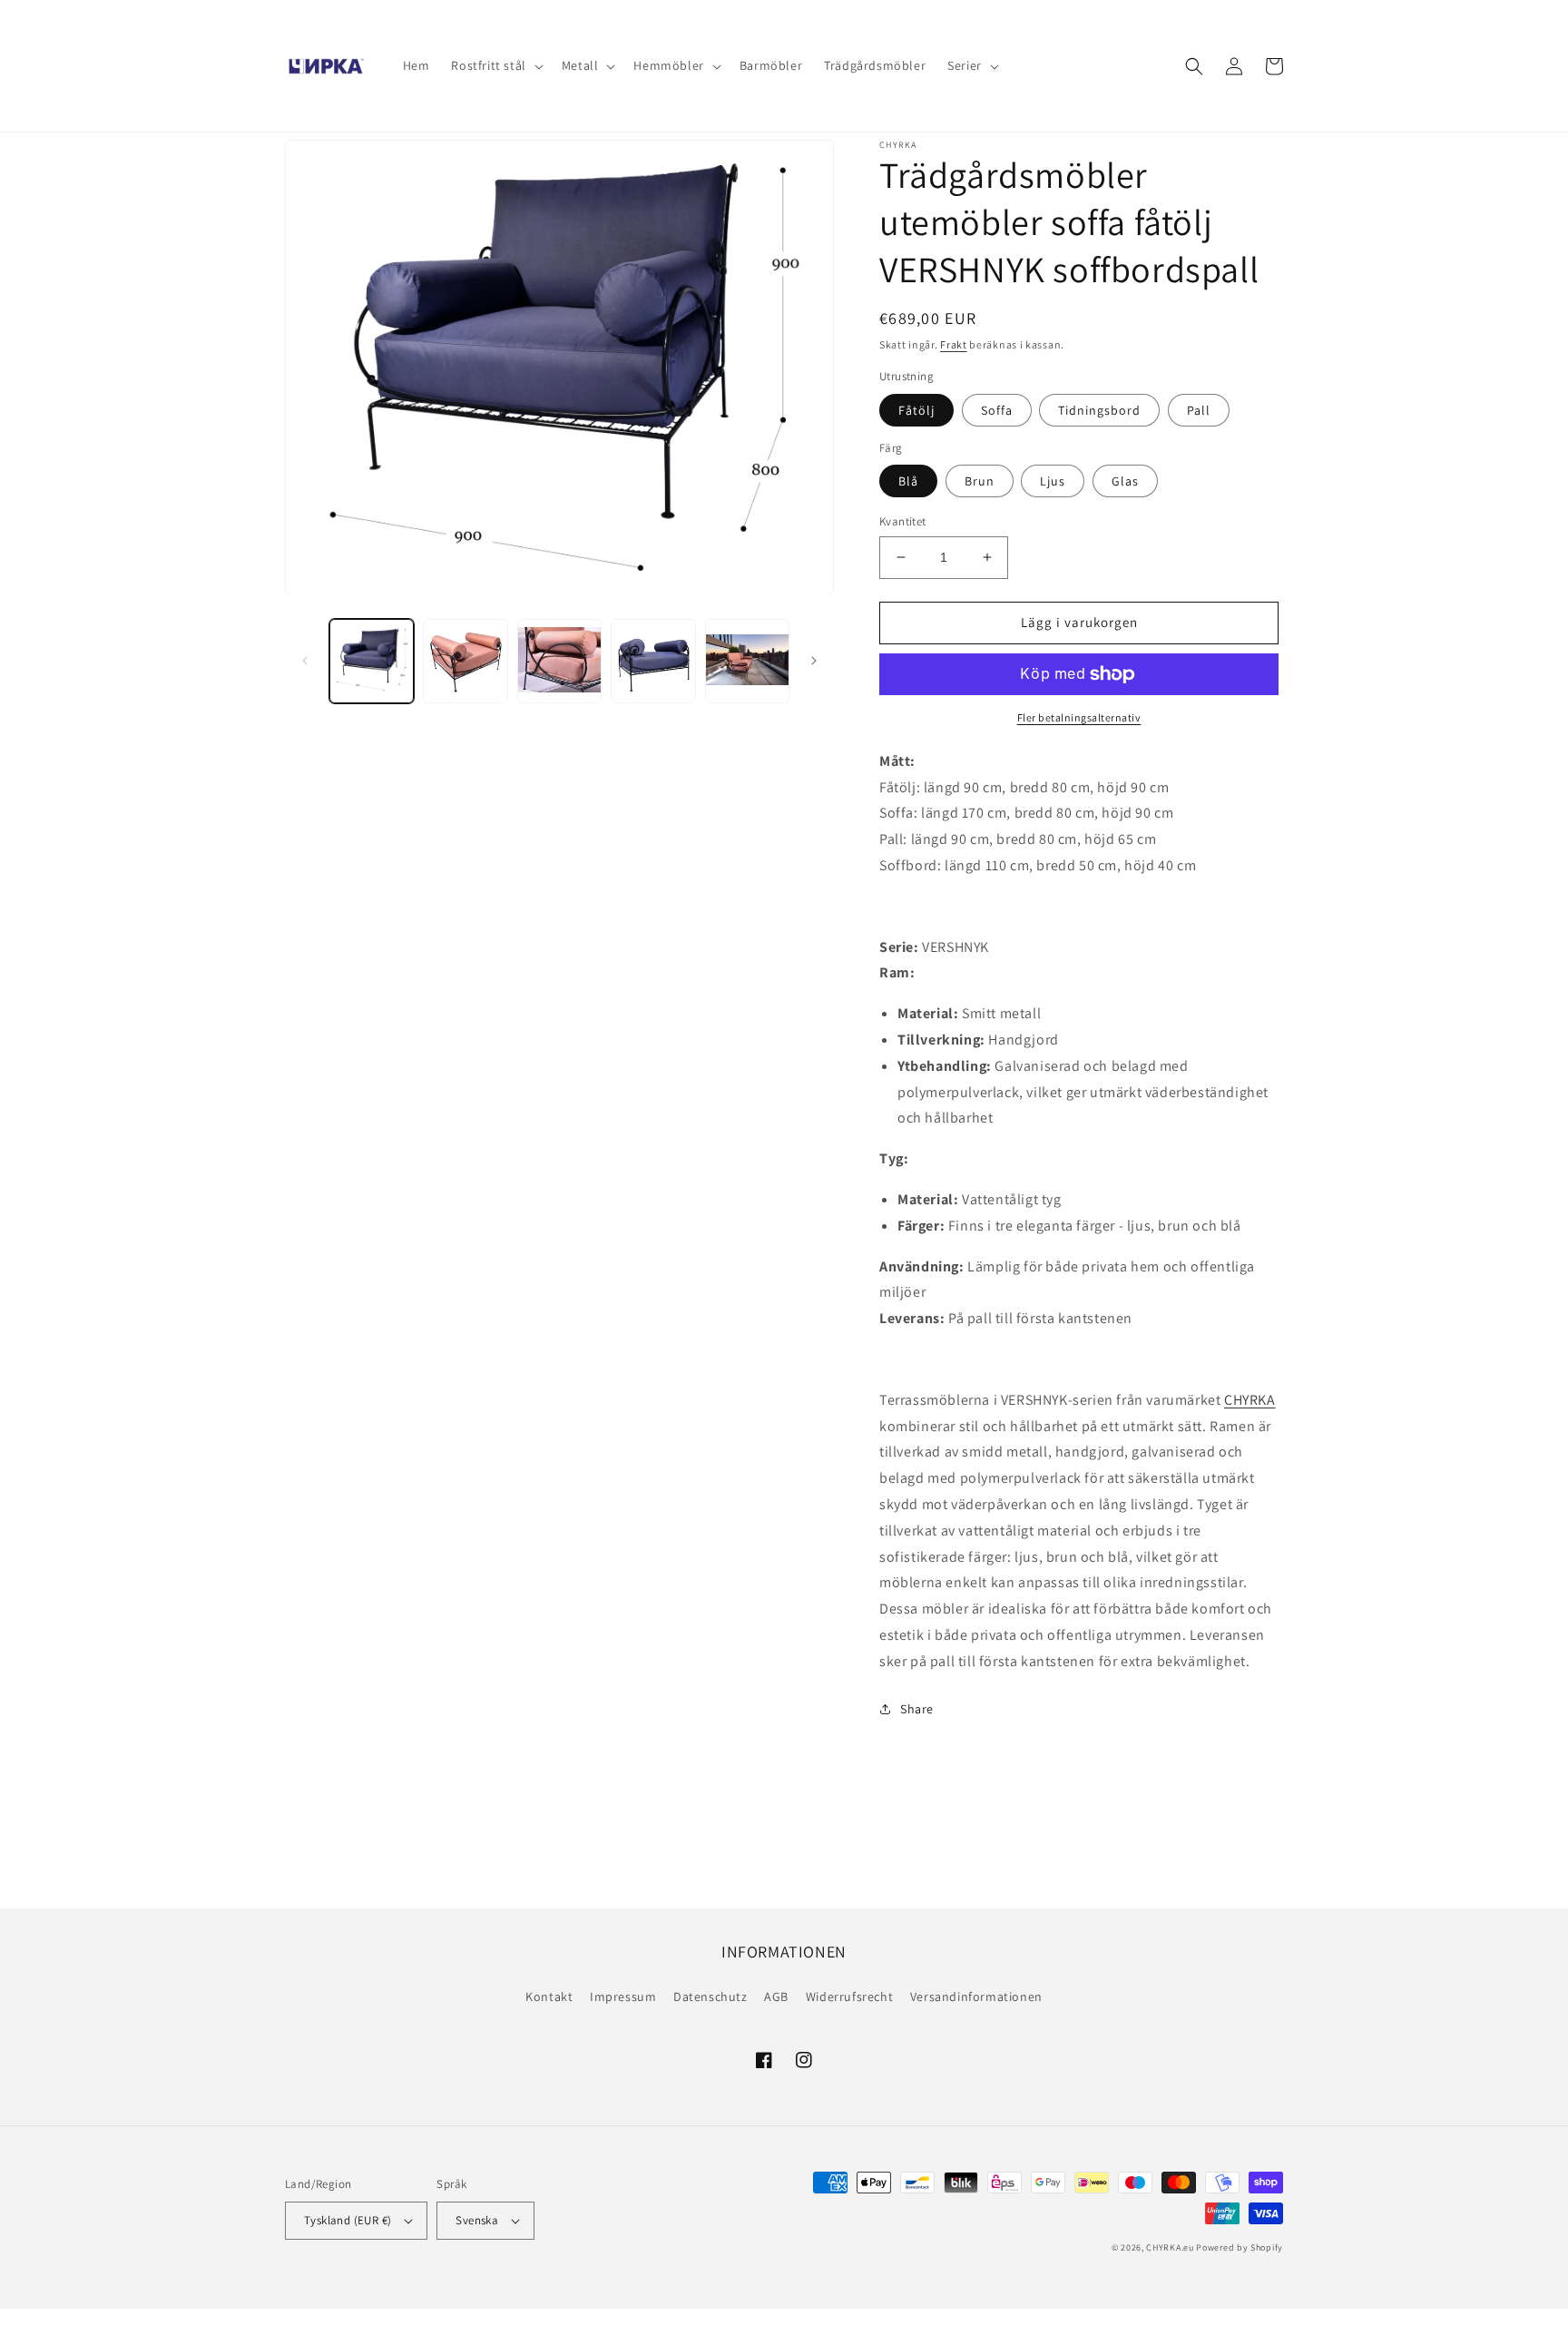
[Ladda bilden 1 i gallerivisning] (372, 661)
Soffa (997, 410)
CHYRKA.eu (1170, 2247)
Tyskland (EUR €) (348, 2220)
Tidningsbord (1099, 410)
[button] (495, 65)
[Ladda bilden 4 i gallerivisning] (653, 661)
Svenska (477, 2220)
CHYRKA (1250, 1400)
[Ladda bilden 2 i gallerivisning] (465, 661)
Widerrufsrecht (849, 1997)
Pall (1199, 410)
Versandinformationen (976, 1997)
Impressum (623, 1997)
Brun (980, 481)
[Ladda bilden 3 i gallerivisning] (559, 661)
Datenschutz (710, 1997)
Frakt (954, 344)
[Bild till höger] (814, 661)
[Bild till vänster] (305, 661)
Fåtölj (916, 410)
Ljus (1053, 481)
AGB (776, 1997)
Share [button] (917, 1709)
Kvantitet (903, 521)
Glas (1125, 481)
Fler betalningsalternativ (1079, 717)
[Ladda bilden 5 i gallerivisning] (747, 661)
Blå (908, 481)
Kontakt (549, 1997)
